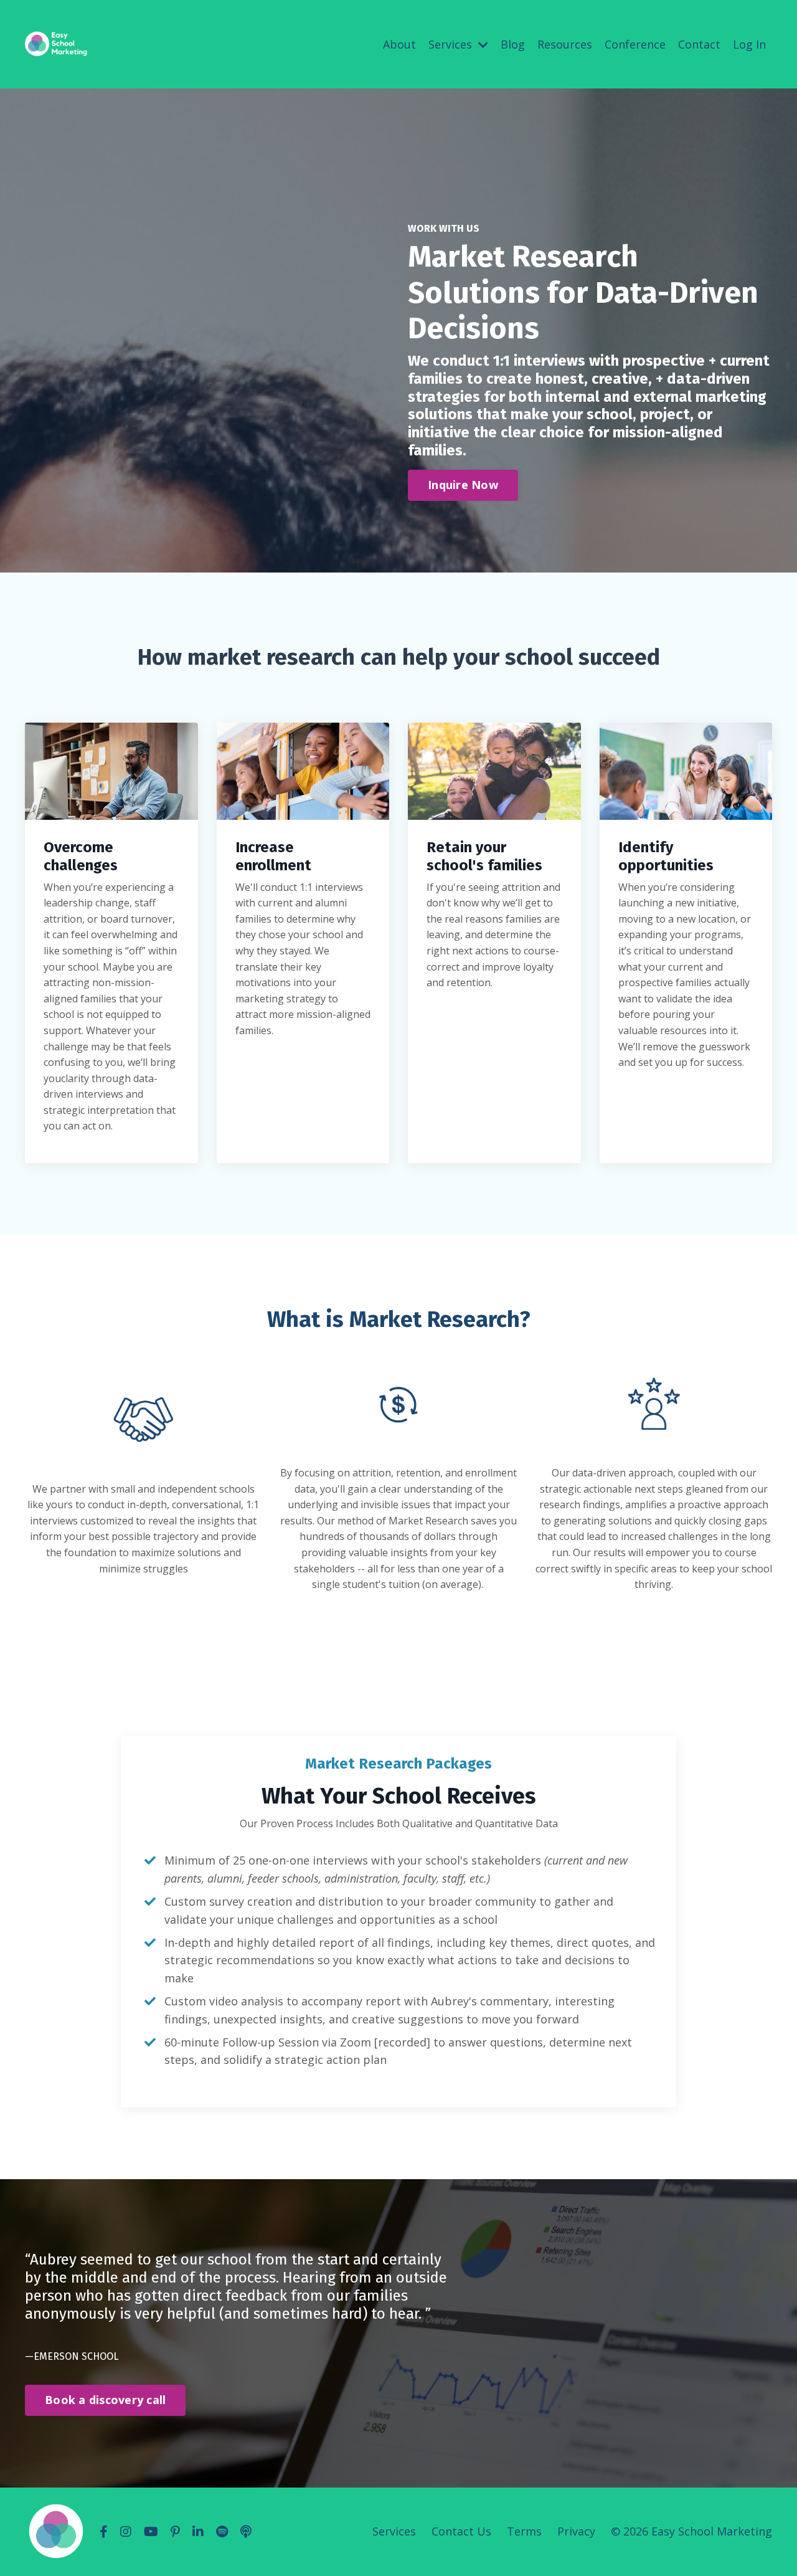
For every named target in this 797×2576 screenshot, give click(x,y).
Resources (565, 44)
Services (394, 2531)
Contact (699, 44)
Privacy (576, 2531)
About (399, 44)
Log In (749, 44)
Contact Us (461, 2531)
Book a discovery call (105, 2400)
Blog (513, 44)
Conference (635, 44)
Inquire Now (463, 485)
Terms (524, 2531)
